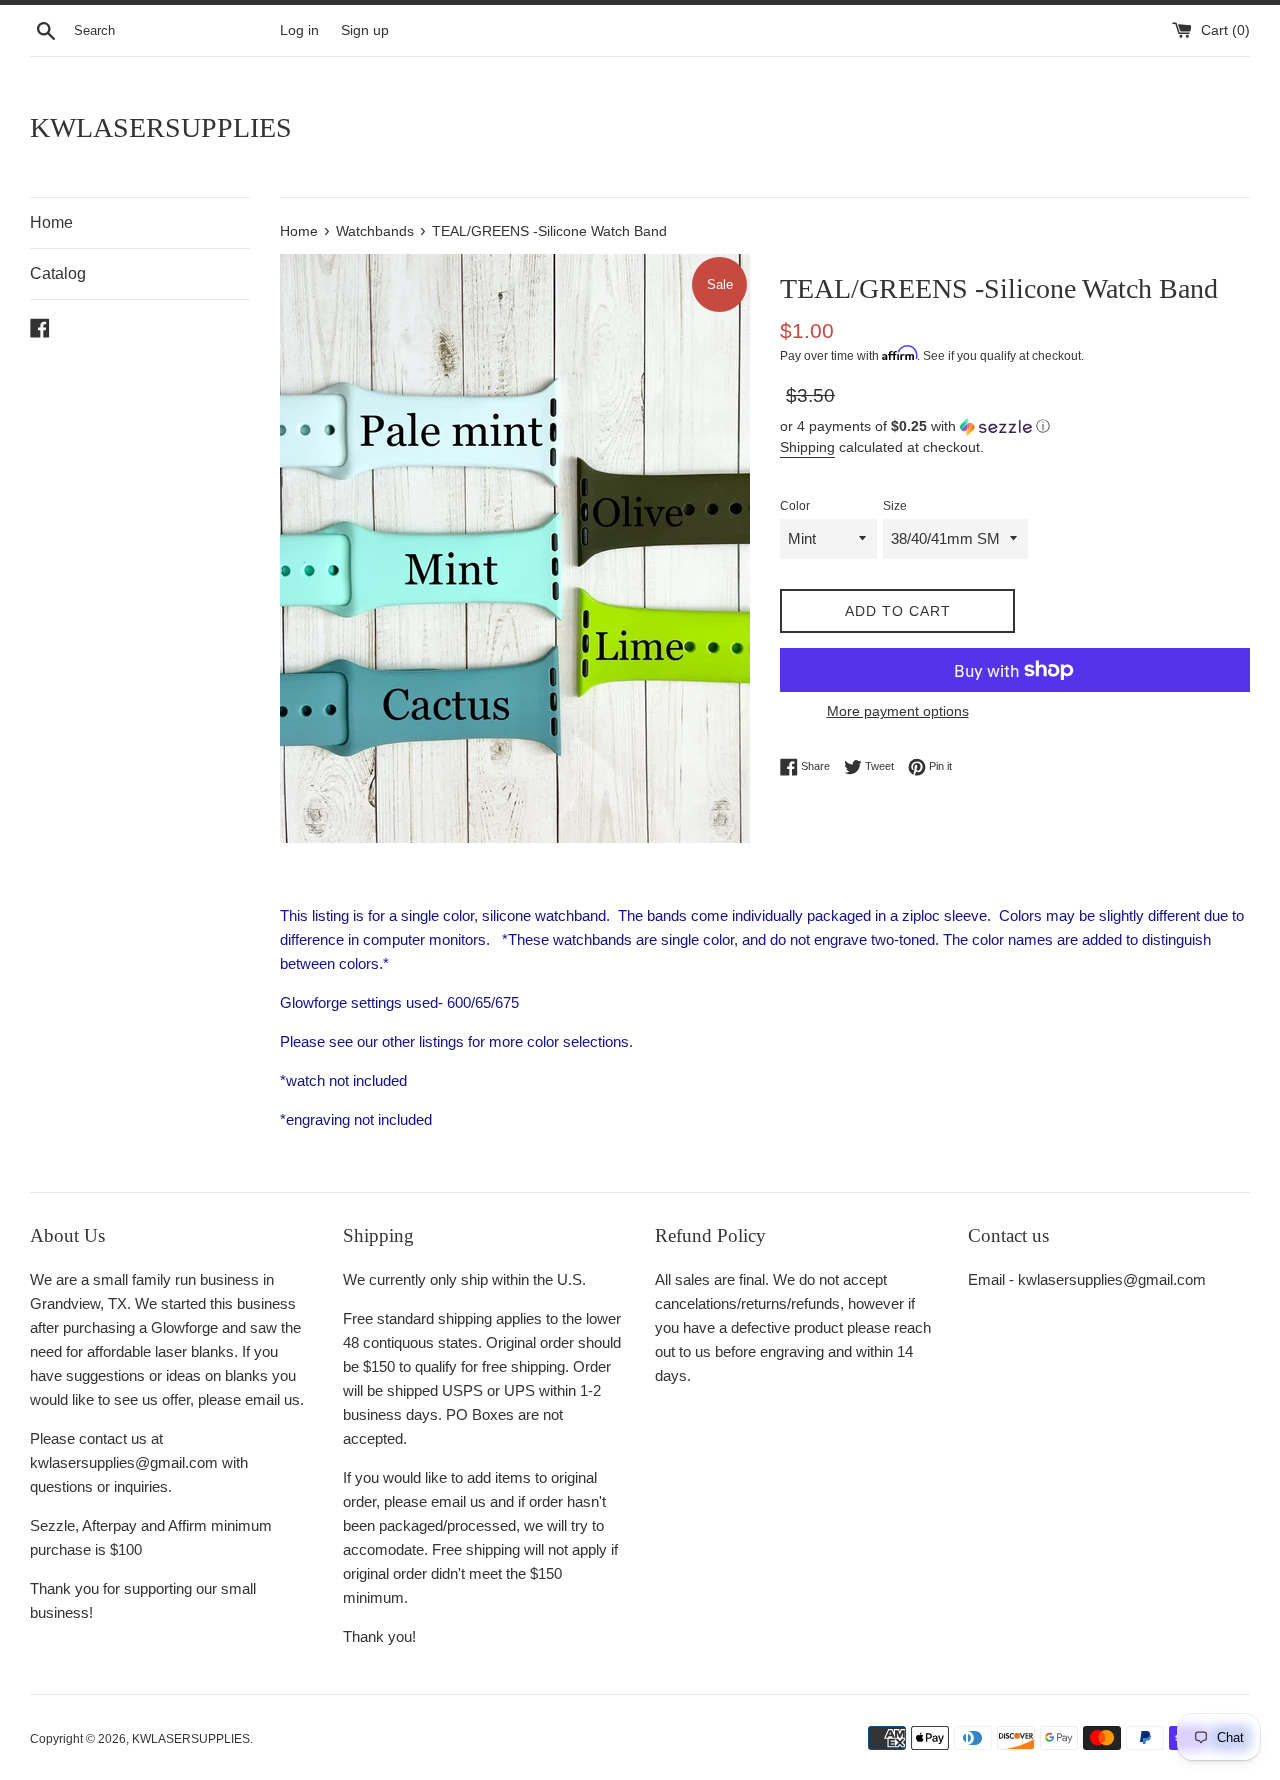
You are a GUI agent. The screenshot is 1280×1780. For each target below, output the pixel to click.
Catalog (58, 273)
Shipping (807, 447)
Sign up (365, 30)
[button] (1015, 426)
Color (795, 506)
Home (51, 222)
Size (895, 506)
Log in (299, 30)
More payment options (898, 711)
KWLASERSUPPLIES (161, 127)
